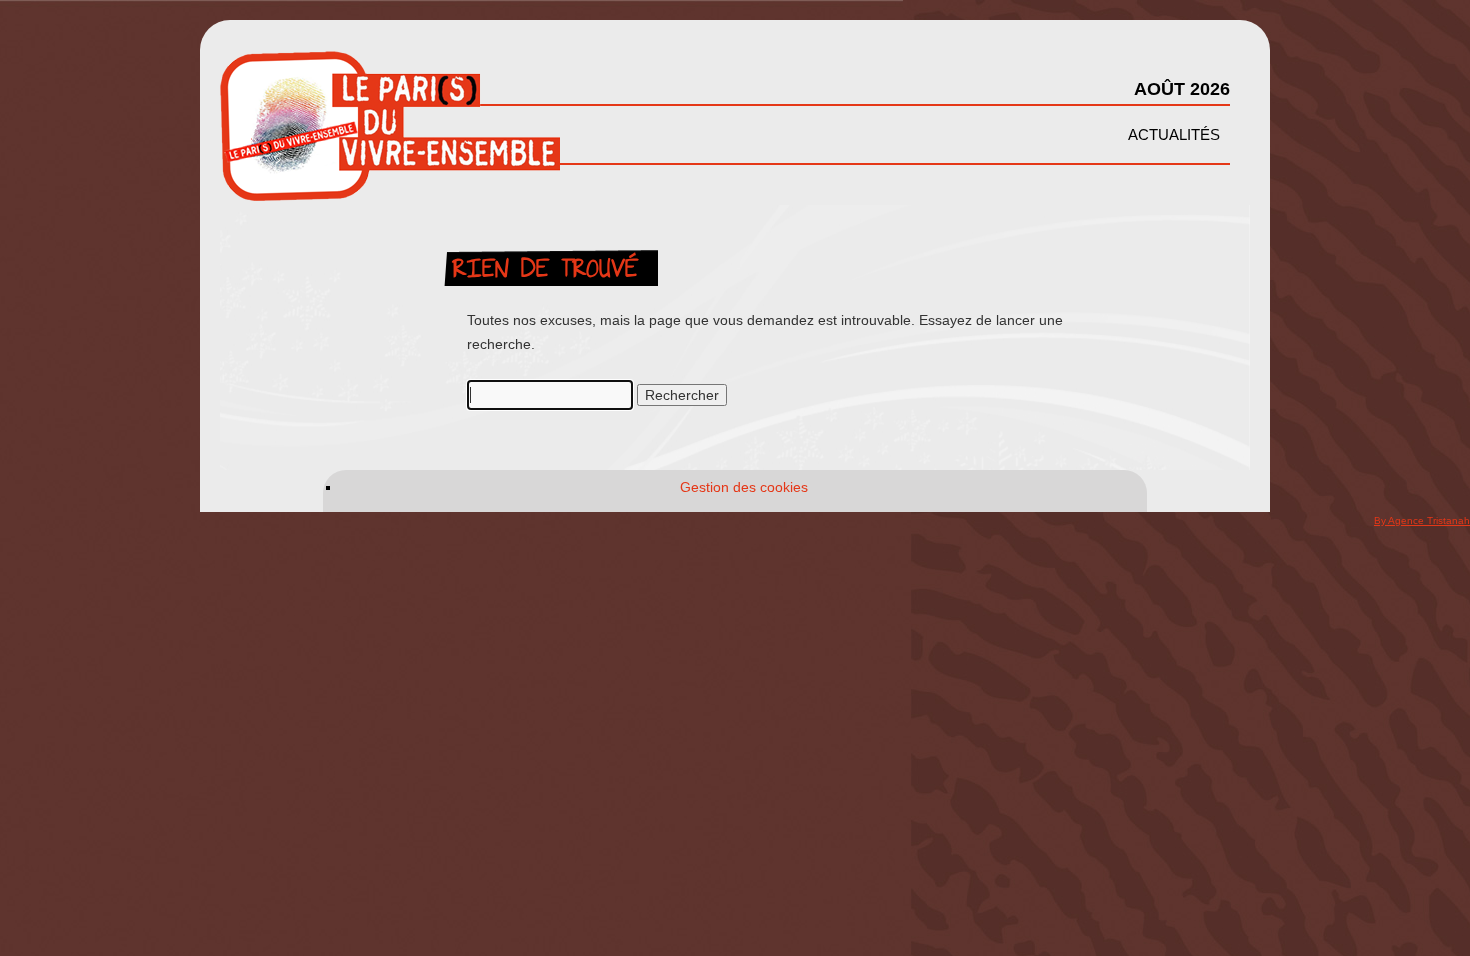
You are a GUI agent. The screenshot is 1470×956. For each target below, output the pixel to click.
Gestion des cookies (744, 487)
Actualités (1174, 134)
